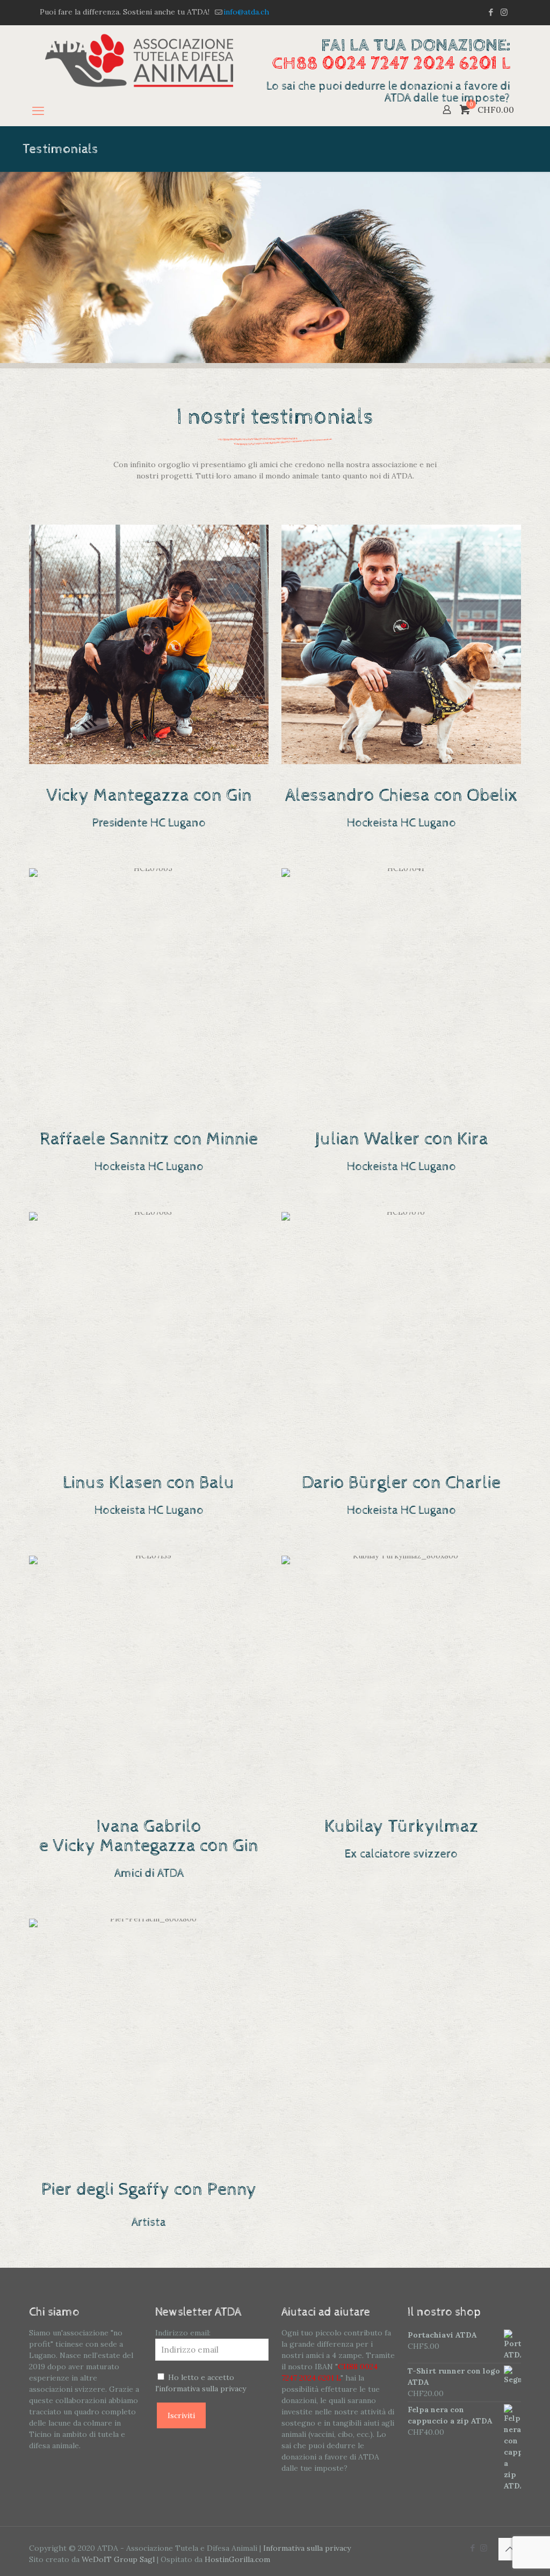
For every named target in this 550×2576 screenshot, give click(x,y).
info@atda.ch (246, 12)
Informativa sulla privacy (307, 2548)
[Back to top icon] (510, 2549)
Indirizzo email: (183, 2333)
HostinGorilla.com (237, 2559)
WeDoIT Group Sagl (118, 2559)
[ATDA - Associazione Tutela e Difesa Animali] (139, 60)
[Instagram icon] (504, 12)
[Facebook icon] (491, 12)
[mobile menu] (38, 111)
